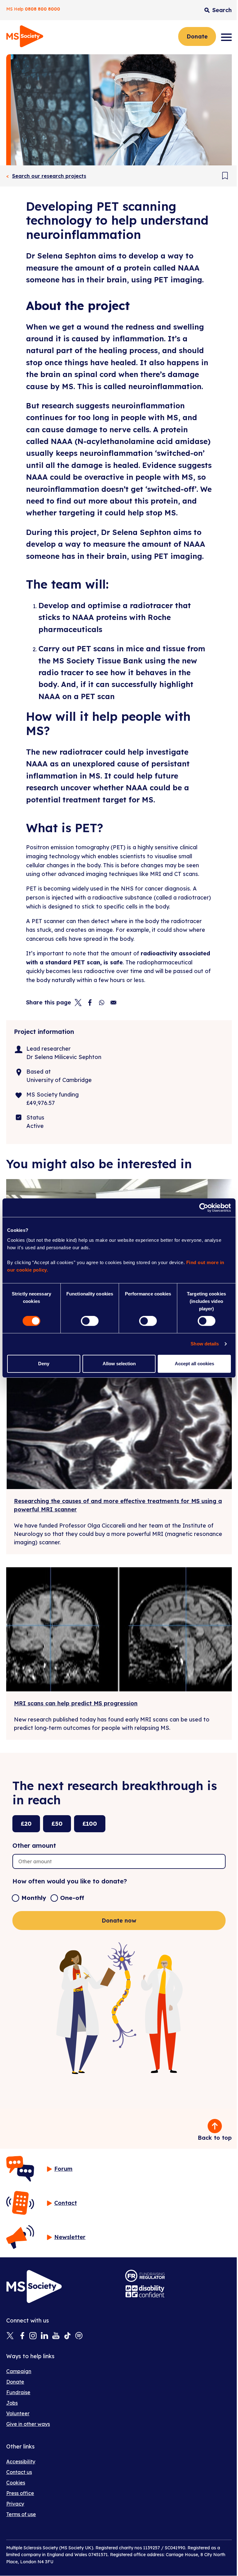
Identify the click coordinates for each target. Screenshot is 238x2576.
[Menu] (226, 37)
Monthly (34, 1898)
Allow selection (119, 1364)
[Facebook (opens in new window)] (22, 2336)
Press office (20, 2493)
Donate (197, 36)
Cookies (16, 2483)
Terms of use (21, 2514)
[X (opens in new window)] (10, 2336)
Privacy (15, 2504)
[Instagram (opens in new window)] (33, 2336)
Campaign (19, 2371)
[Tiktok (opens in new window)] (67, 2336)
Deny (44, 1364)
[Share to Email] (113, 1003)
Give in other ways (28, 2424)
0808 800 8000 (42, 9)
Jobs (12, 2403)
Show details (205, 1344)
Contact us (19, 2472)
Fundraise (18, 2392)
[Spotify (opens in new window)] (79, 2336)
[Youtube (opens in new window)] (56, 2336)
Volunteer (18, 2413)
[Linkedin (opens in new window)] (44, 2336)
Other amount (34, 1845)
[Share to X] (78, 1003)
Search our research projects (49, 176)
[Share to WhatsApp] (102, 1003)
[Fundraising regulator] (145, 2276)
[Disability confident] (145, 2291)
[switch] (90, 1321)
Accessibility (21, 2462)
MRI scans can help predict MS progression (76, 1703)
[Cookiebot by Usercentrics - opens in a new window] (204, 1208)
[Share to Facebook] (90, 1003)
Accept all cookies (194, 1364)
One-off (72, 1898)
